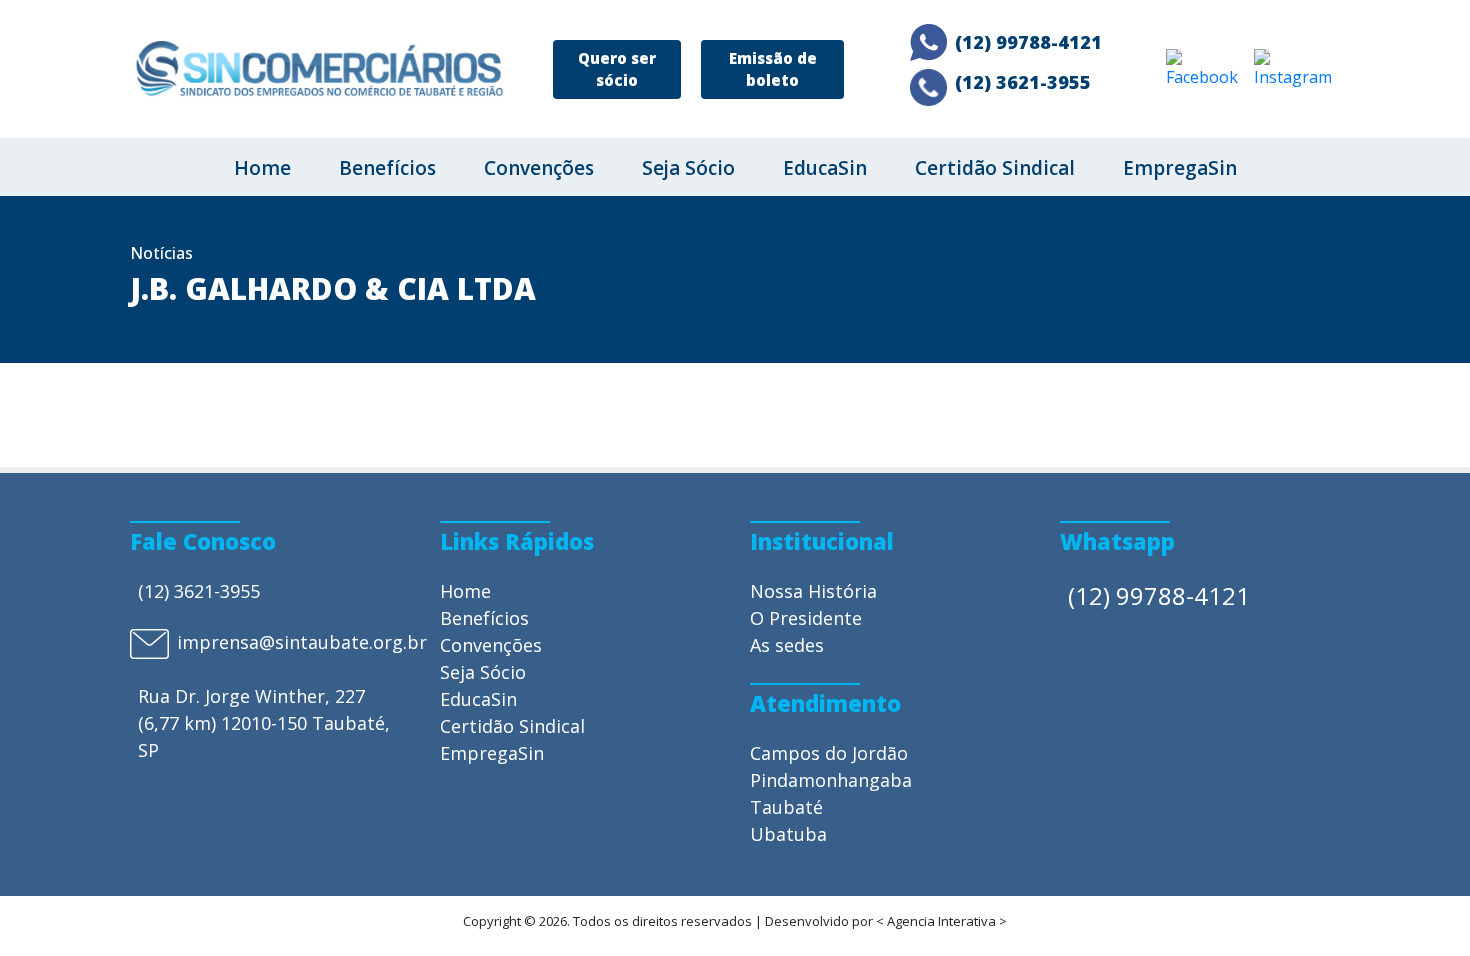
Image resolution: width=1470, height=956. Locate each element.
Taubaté (786, 807)
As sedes (787, 645)
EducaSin (825, 168)
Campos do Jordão (829, 753)
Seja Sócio (688, 168)
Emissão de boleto (773, 69)
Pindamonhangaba (831, 780)
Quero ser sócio (617, 69)
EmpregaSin (1180, 168)
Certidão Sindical (995, 168)
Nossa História (813, 591)
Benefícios (387, 168)
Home (262, 168)
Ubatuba (788, 834)
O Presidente (806, 618)
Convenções (539, 168)
